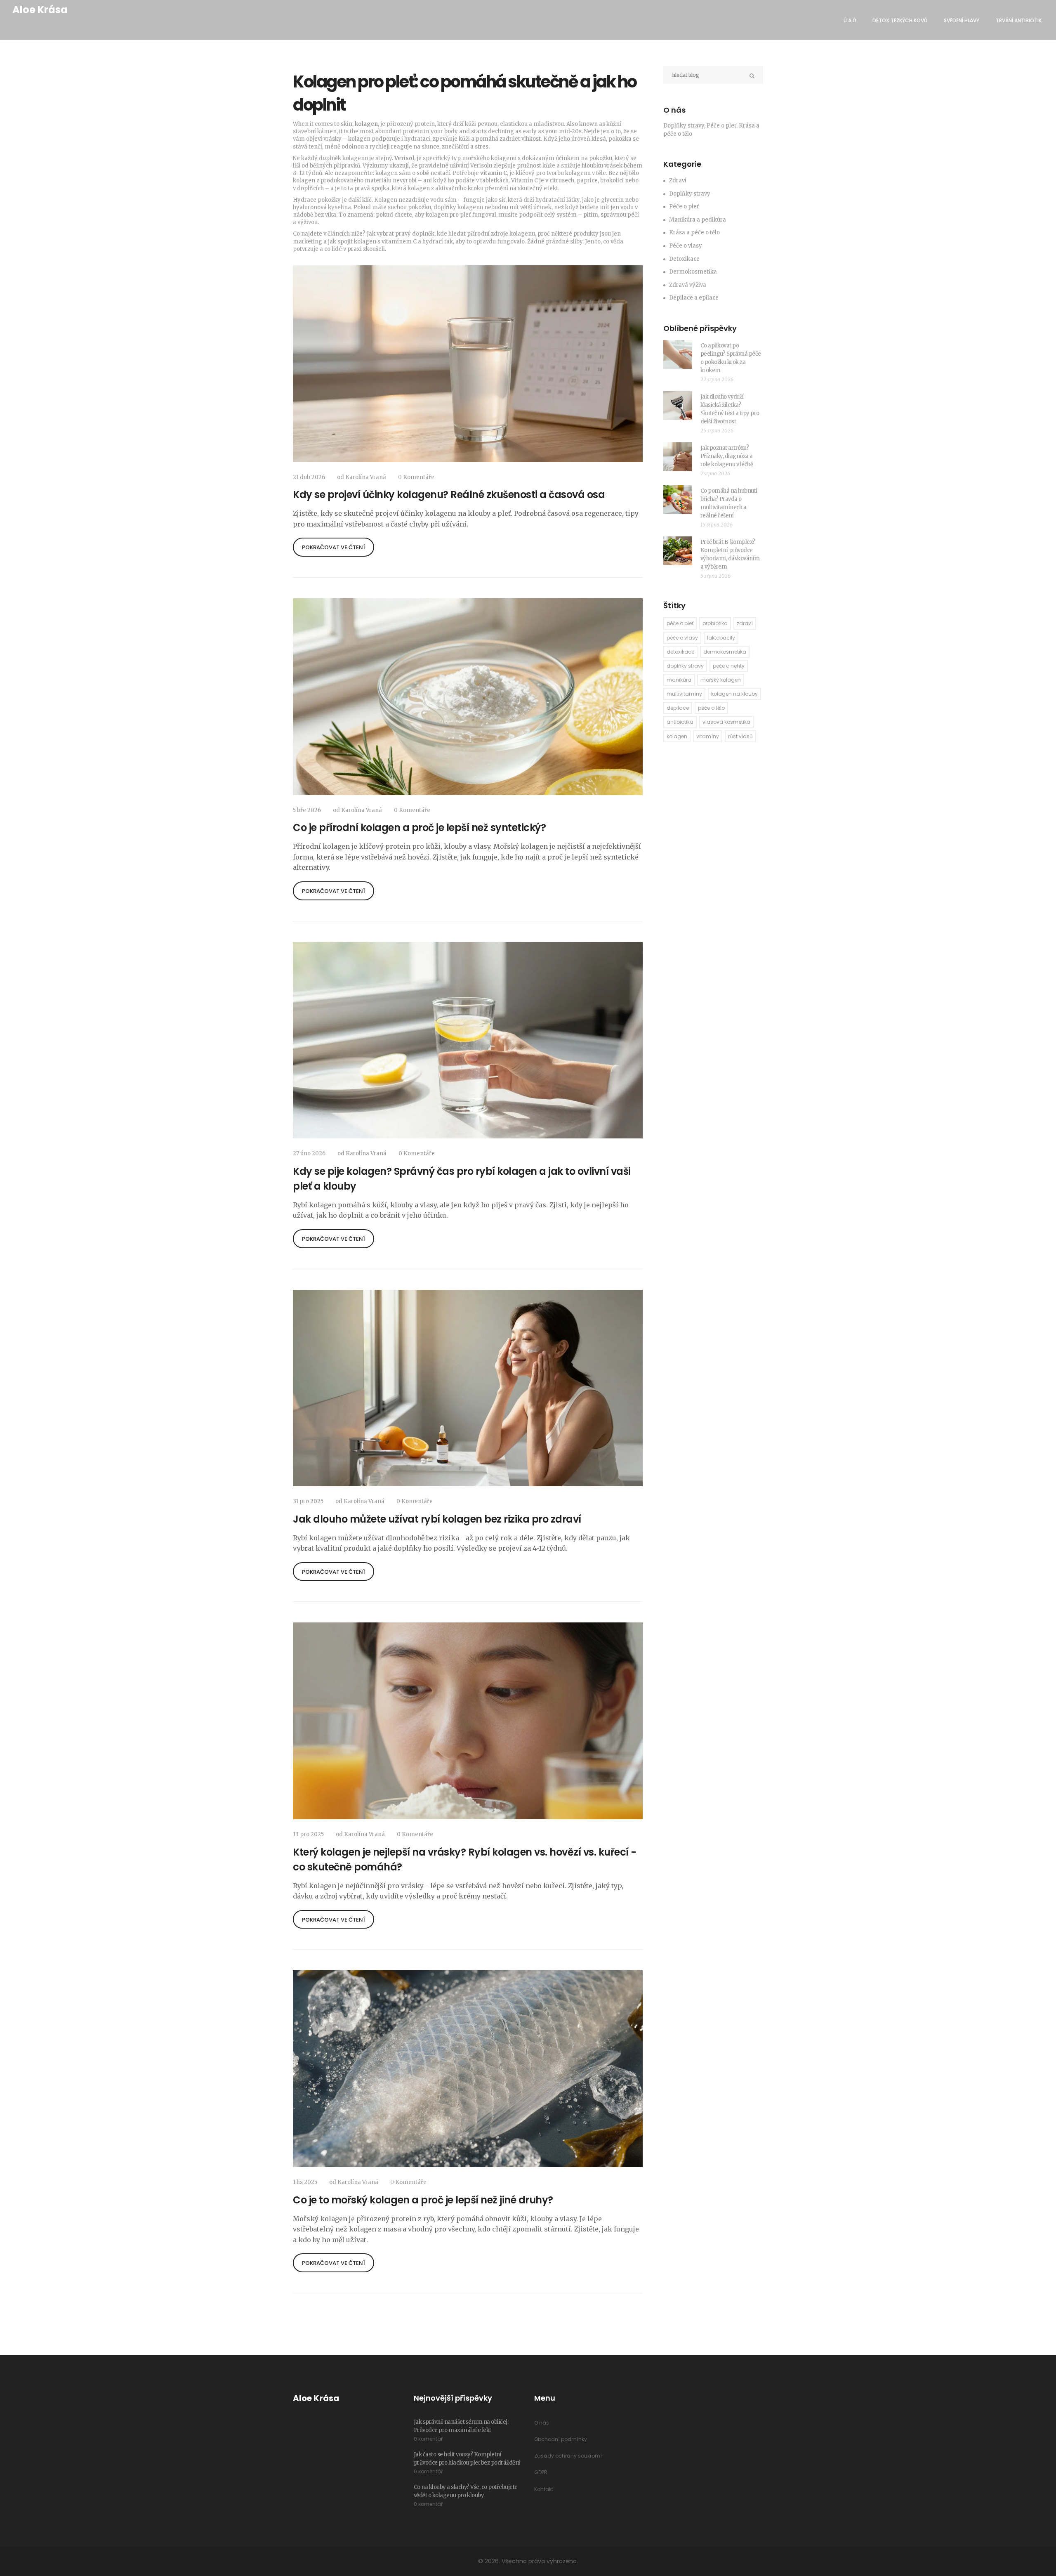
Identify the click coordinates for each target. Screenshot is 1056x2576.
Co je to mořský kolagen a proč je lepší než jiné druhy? (423, 2200)
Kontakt (544, 2489)
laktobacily (721, 638)
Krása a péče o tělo (694, 233)
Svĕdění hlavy (962, 20)
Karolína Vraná (366, 477)
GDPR (541, 2472)
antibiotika (680, 722)
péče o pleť (680, 623)
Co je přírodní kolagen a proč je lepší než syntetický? (419, 828)
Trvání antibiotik (1019, 20)
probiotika (715, 623)
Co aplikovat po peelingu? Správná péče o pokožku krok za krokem (731, 358)
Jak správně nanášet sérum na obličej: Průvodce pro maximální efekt (461, 2426)
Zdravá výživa (688, 285)
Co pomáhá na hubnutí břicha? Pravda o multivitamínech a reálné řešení (729, 503)
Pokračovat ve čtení (334, 547)
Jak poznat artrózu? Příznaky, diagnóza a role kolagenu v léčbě (727, 456)
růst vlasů (740, 736)
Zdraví (678, 181)
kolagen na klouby (734, 694)
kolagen (677, 736)
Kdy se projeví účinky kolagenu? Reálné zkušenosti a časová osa (449, 495)
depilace (678, 708)
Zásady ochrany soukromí (568, 2456)
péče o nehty (729, 666)
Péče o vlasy (686, 246)
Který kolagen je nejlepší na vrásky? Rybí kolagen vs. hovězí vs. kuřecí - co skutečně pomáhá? (465, 1859)
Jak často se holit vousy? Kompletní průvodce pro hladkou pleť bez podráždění (467, 2459)
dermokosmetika (725, 652)
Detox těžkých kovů (900, 20)
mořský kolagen (721, 680)
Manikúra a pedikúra (698, 220)
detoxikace (680, 652)
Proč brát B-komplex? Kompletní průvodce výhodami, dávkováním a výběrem (730, 554)
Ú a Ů (850, 20)
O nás (542, 2423)
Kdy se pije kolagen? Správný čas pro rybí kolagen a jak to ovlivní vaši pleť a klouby (462, 1179)
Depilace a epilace (694, 298)
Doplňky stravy (690, 194)
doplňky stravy (685, 666)
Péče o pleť (684, 207)
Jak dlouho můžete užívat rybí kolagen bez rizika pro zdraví (437, 1519)
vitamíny (708, 736)
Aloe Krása (40, 10)
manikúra (679, 680)
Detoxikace (684, 259)
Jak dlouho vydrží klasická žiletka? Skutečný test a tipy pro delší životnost (730, 409)
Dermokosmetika (693, 272)
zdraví (745, 623)
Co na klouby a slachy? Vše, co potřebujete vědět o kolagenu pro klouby (466, 2491)
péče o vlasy (682, 638)
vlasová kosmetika (726, 722)
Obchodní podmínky (561, 2439)
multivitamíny (684, 694)
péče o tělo (711, 708)
